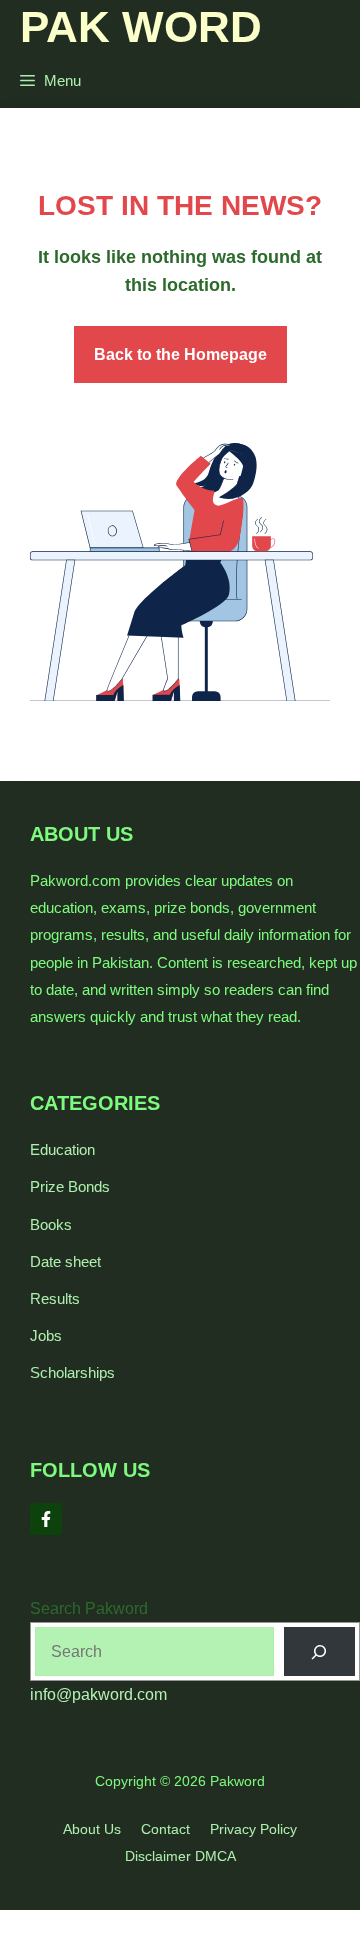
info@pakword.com (98, 1694)
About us (92, 1829)
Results (55, 1298)
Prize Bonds (70, 1186)
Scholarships (72, 1372)
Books (51, 1224)
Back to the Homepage (180, 354)
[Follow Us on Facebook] (46, 1519)
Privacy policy (253, 1829)
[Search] (319, 1651)
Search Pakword (89, 1608)
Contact (165, 1829)
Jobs (46, 1335)
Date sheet (65, 1261)
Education (62, 1149)
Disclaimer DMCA (180, 1856)
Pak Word (141, 26)
